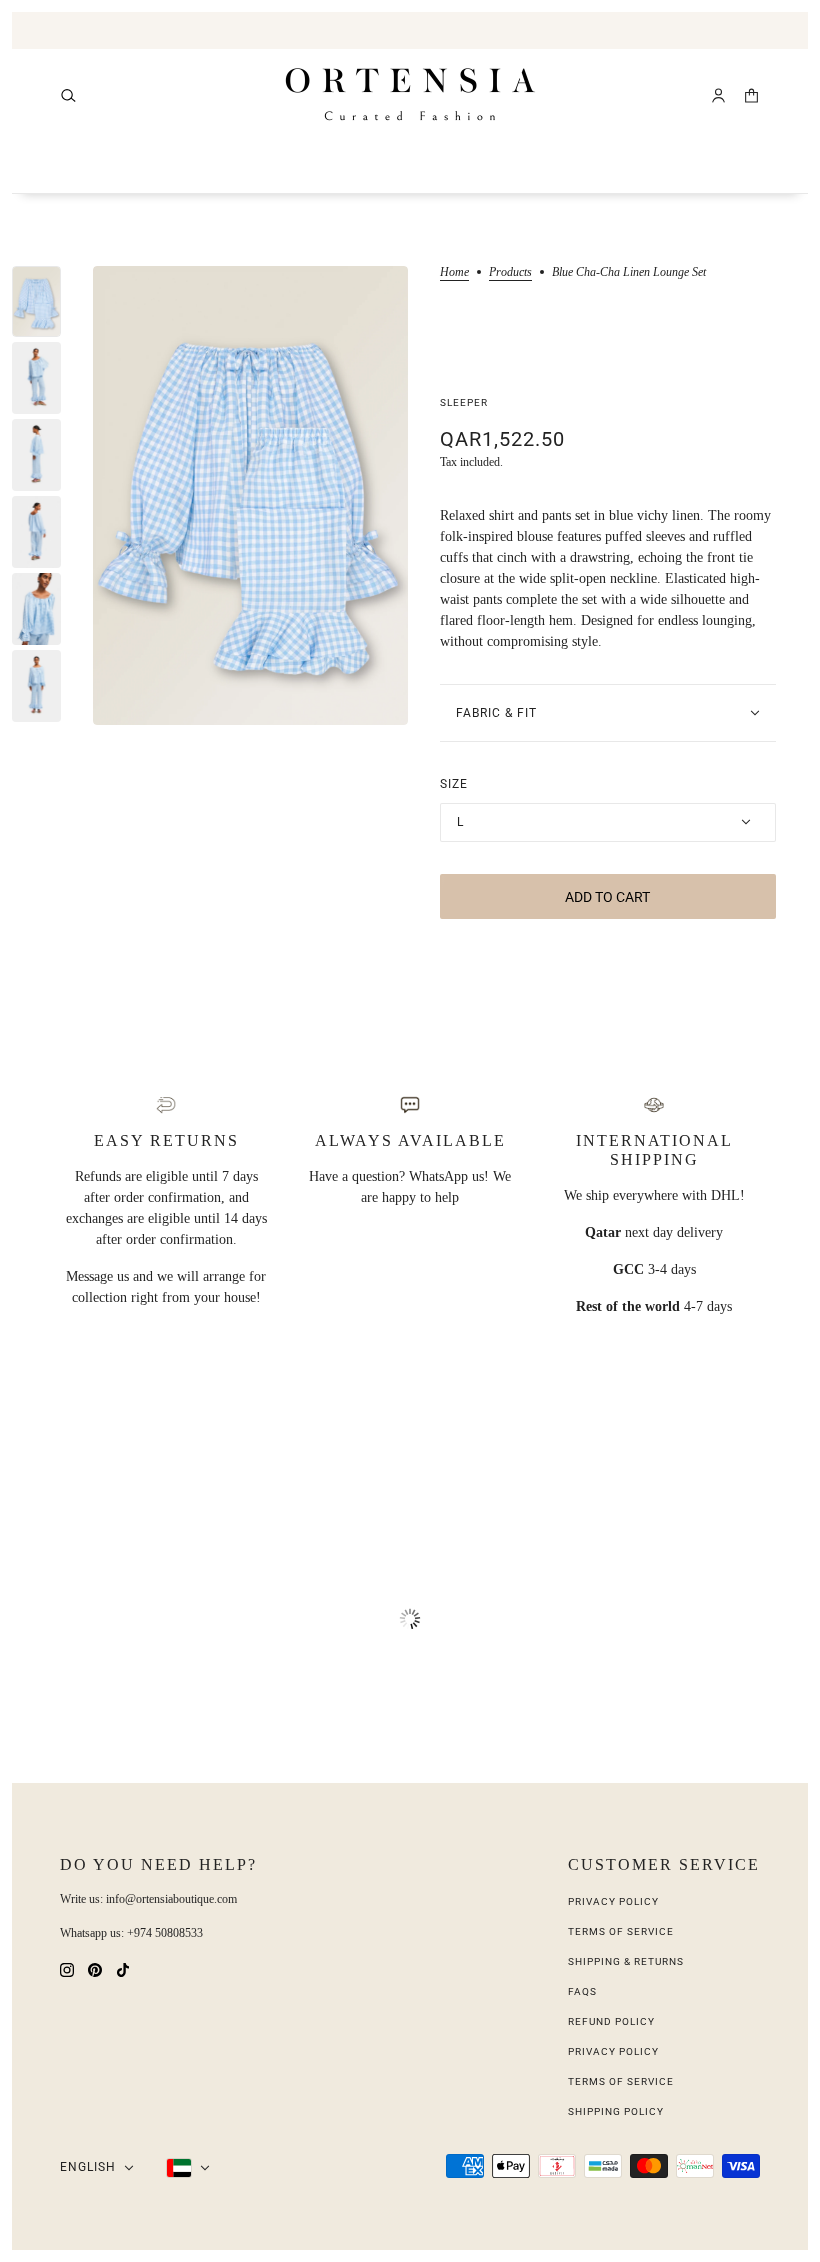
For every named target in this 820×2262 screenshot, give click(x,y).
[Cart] (751, 95)
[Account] (718, 95)
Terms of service (621, 2081)
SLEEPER (464, 402)
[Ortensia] (410, 95)
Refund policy (611, 2021)
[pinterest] (95, 1968)
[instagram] (67, 1968)
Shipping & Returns (626, 1961)
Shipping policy (616, 2111)
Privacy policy (613, 2051)
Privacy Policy (613, 1901)
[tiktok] (123, 1968)
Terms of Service (621, 1931)
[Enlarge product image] (250, 495)
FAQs (582, 1991)
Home (454, 272)
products (510, 272)
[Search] (68, 95)
